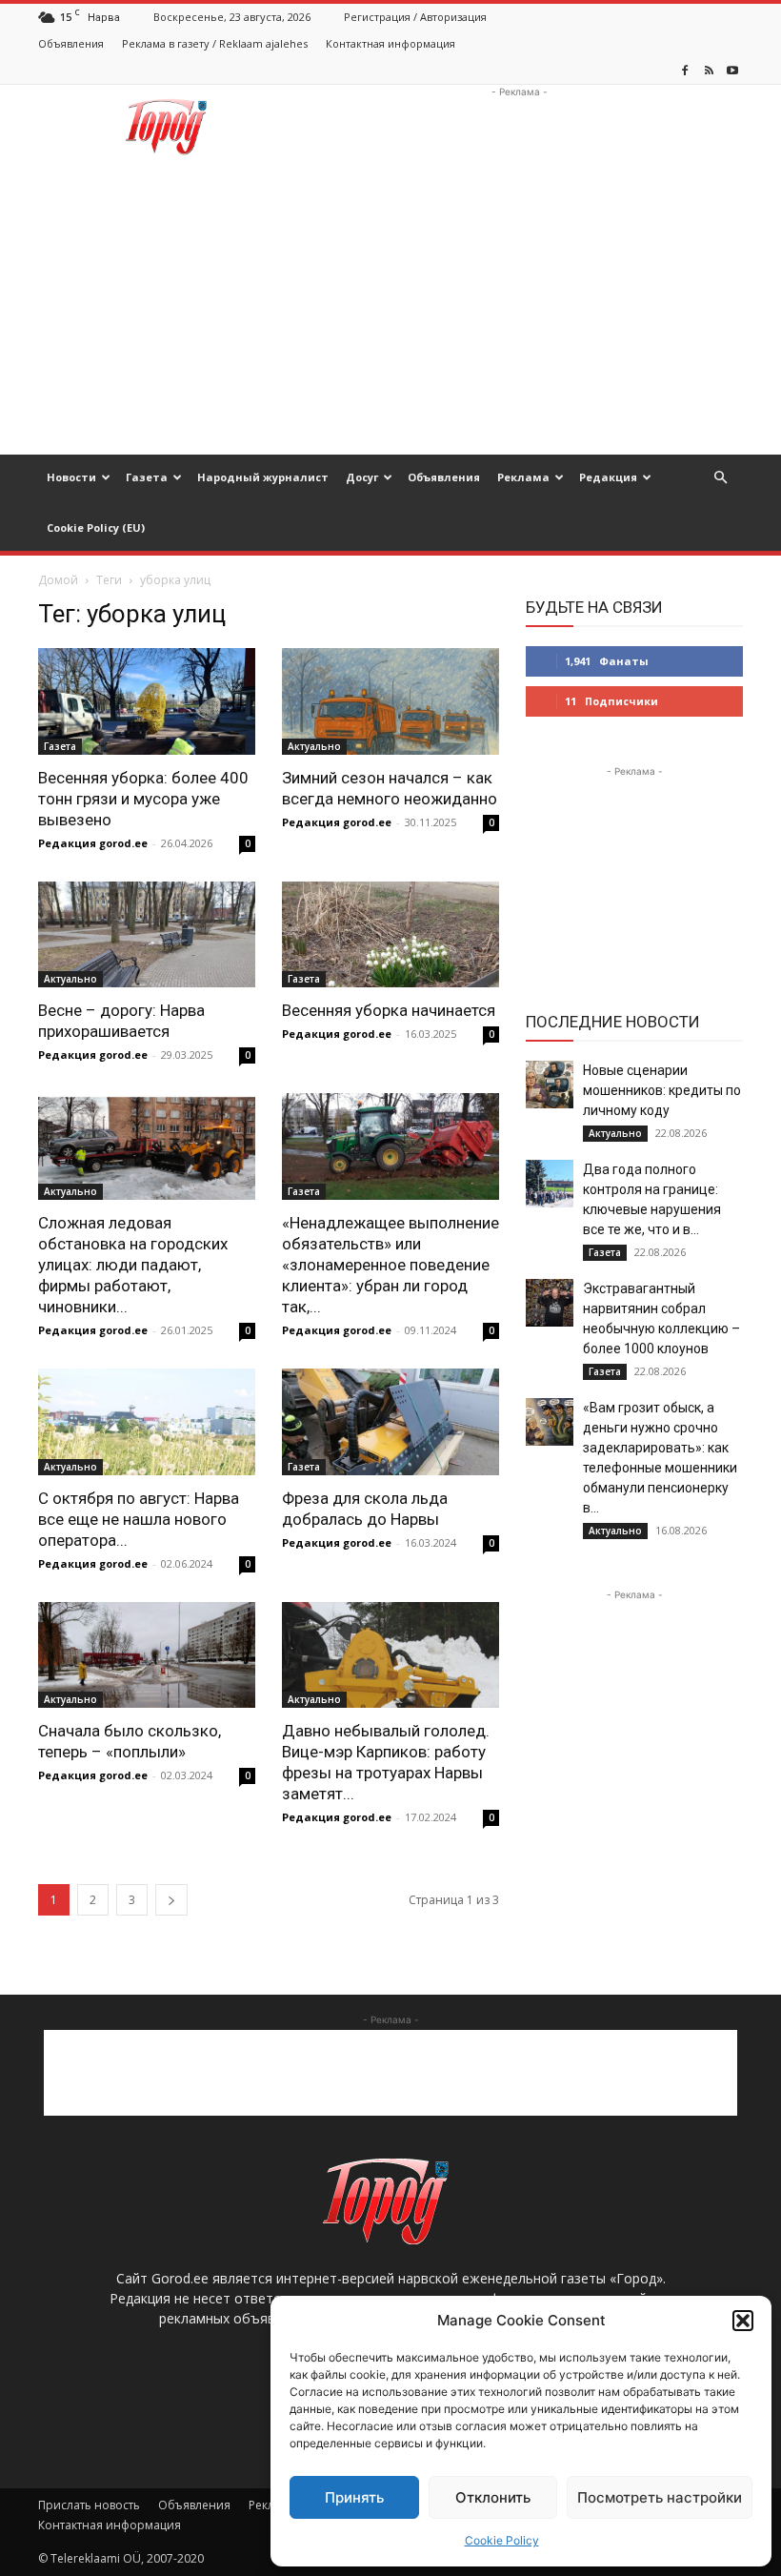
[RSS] (709, 71)
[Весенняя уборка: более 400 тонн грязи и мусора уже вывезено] (147, 701)
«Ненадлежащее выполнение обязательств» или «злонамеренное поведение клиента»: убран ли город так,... (390, 1265)
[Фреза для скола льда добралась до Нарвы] (390, 1422)
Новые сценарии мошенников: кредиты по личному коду (662, 1090)
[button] (743, 2321)
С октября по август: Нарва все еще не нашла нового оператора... (139, 1519)
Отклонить (493, 2497)
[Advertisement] (519, 127)
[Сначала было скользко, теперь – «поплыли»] (147, 1655)
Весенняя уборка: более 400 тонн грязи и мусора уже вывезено (143, 799)
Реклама (523, 477)
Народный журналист (263, 477)
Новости (71, 477)
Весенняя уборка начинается (389, 1010)
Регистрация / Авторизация (415, 17)
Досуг (362, 477)
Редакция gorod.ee (93, 843)
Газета (147, 477)
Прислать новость (89, 2505)
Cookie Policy (502, 2540)
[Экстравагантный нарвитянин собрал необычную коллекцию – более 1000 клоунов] (550, 1303)
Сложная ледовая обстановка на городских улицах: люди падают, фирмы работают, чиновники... (133, 1265)
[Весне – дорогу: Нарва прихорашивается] (147, 935)
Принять (354, 2497)
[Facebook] (685, 71)
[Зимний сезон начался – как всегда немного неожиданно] (390, 701)
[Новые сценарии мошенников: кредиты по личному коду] (550, 1085)
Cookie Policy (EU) (96, 527)
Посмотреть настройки (660, 2497)
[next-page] (171, 1900)
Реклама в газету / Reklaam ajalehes (215, 43)
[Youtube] (732, 71)
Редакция (608, 477)
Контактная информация (390, 43)
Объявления (71, 43)
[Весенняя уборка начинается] (390, 935)
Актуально (314, 746)
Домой (58, 580)
